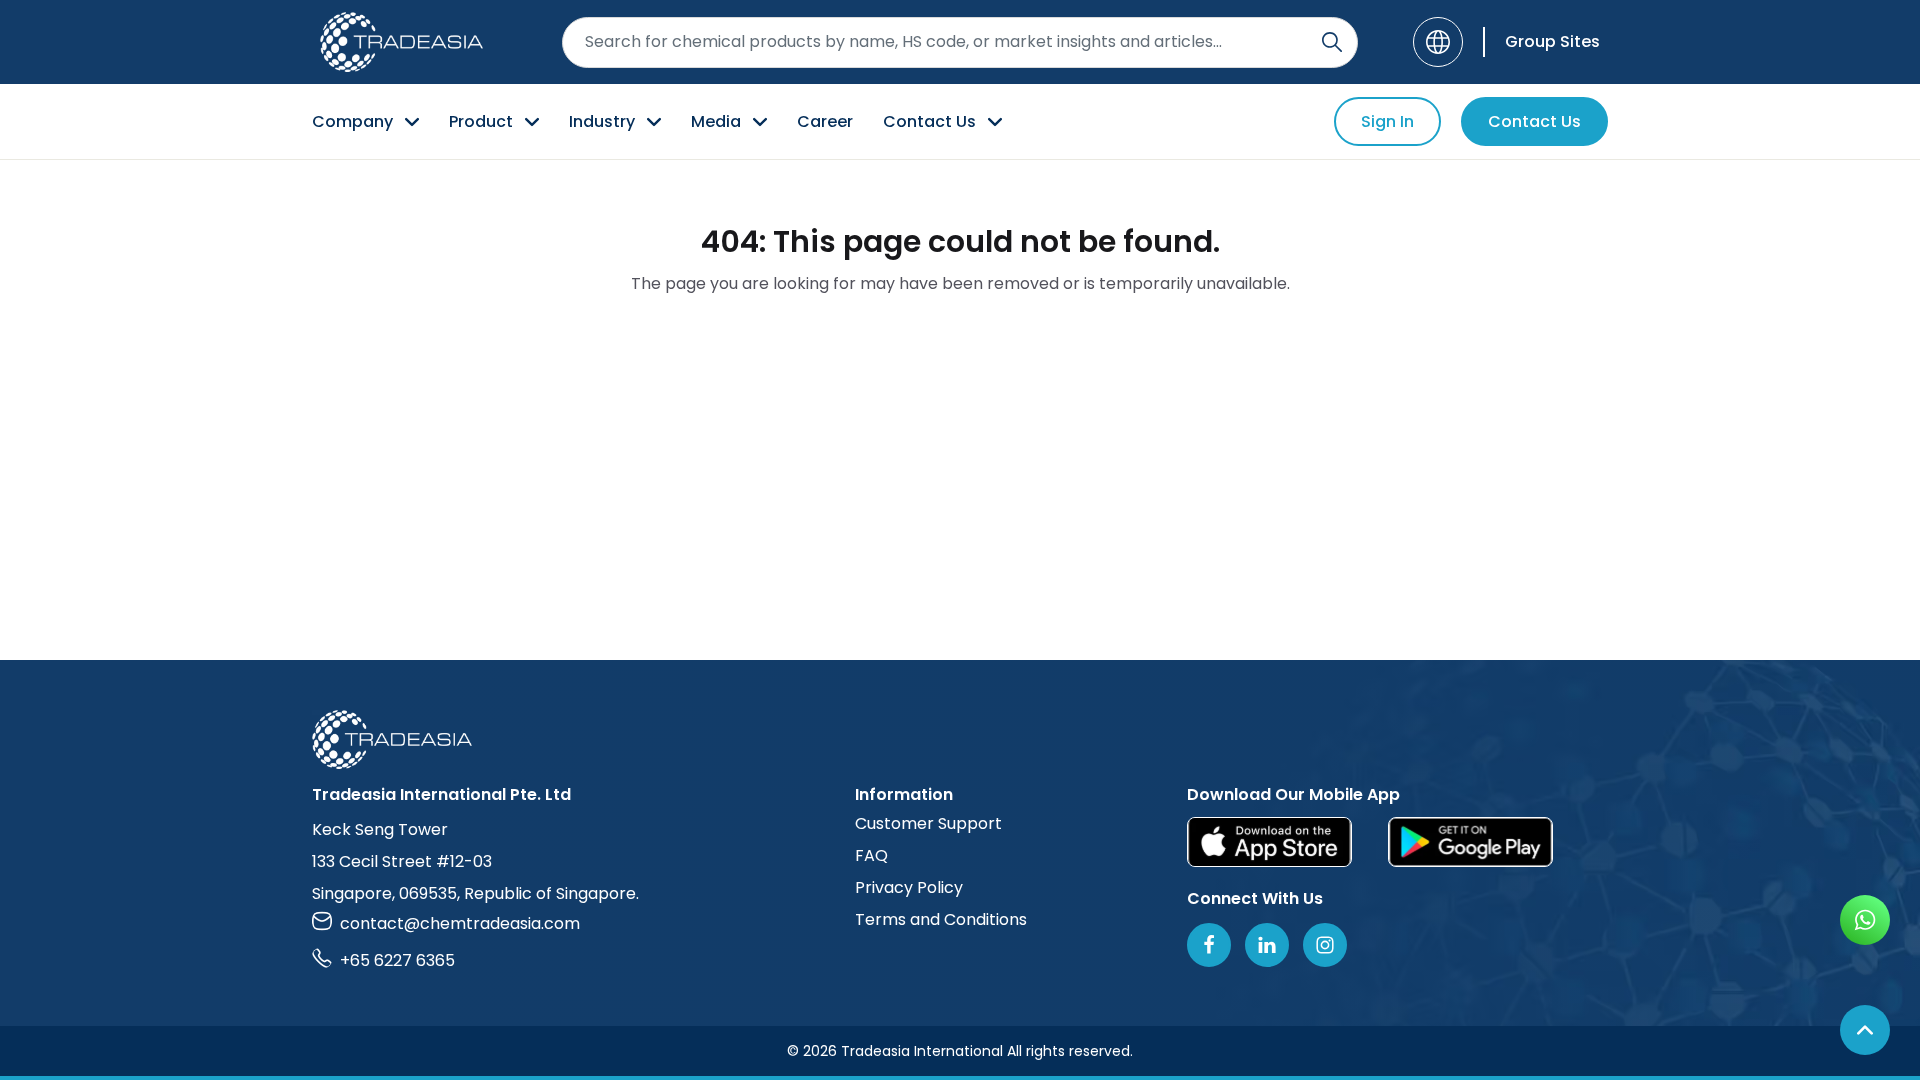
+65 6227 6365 (397, 960)
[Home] (960, 739)
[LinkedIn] (1267, 945)
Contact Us (929, 121)
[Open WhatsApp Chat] (1865, 920)
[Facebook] (1209, 945)
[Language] (1438, 42)
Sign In (1387, 121)
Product (481, 121)
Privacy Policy (909, 887)
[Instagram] (1325, 945)
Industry (602, 121)
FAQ (871, 855)
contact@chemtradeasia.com (460, 923)
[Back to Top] (1865, 1030)
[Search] (1332, 42)
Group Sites (1552, 41)
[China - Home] (401, 42)
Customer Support (928, 823)
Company (352, 121)
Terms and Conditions (941, 919)
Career (825, 121)
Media (716, 121)
